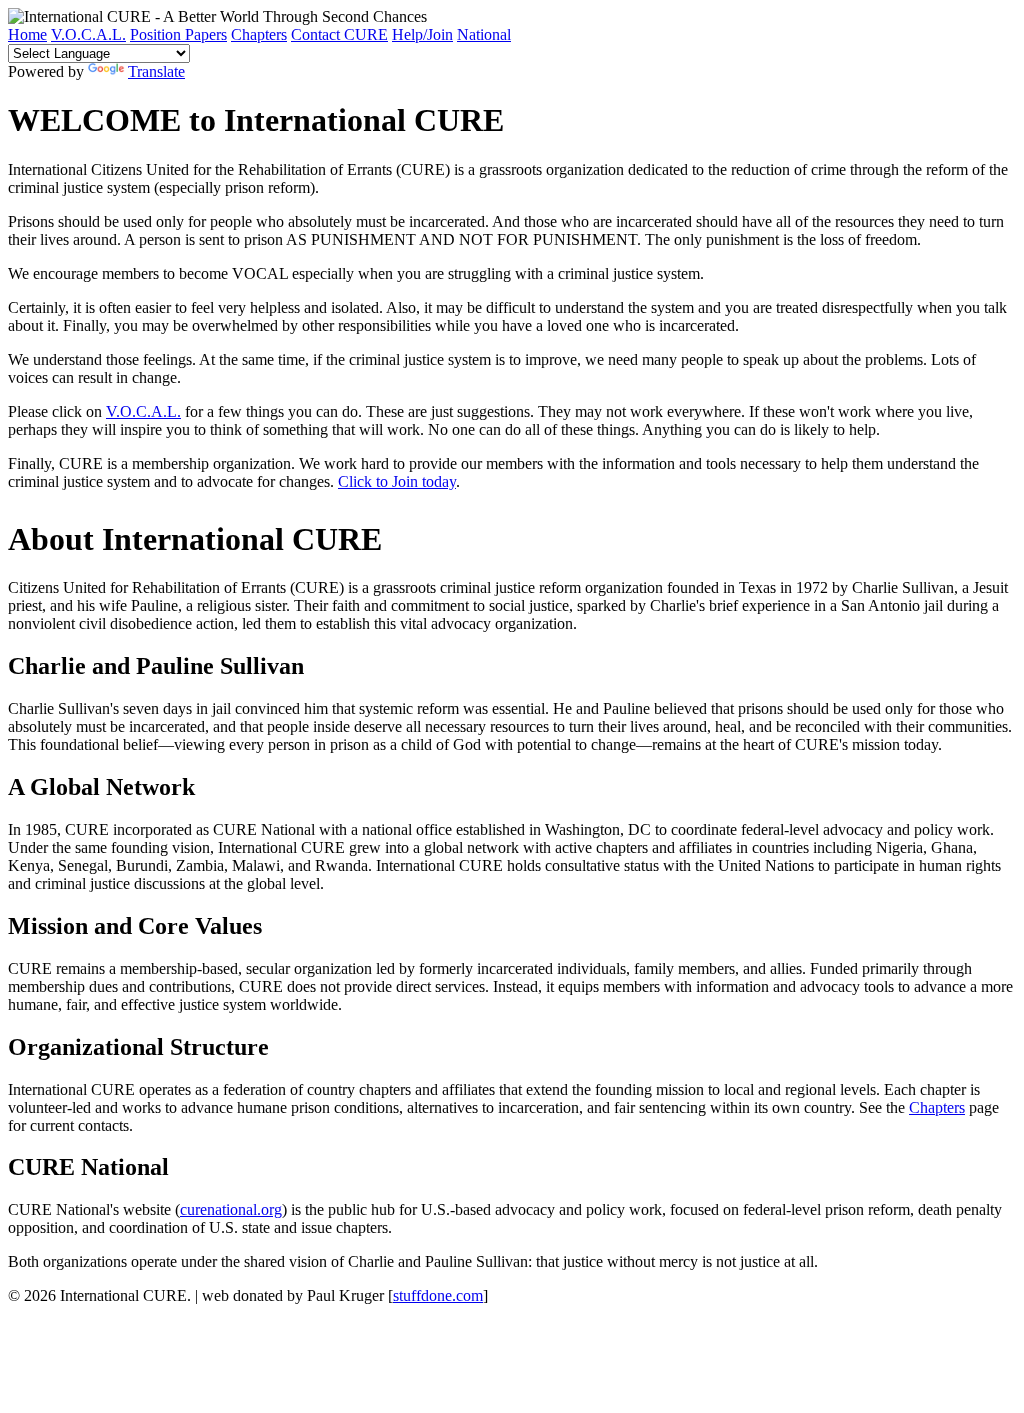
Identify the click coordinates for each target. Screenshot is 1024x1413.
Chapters (259, 34)
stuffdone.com (438, 1295)
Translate (156, 71)
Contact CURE (339, 34)
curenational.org (231, 1209)
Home (27, 34)
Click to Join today (397, 481)
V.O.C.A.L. (88, 34)
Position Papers (178, 34)
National (484, 34)
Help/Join (422, 34)
